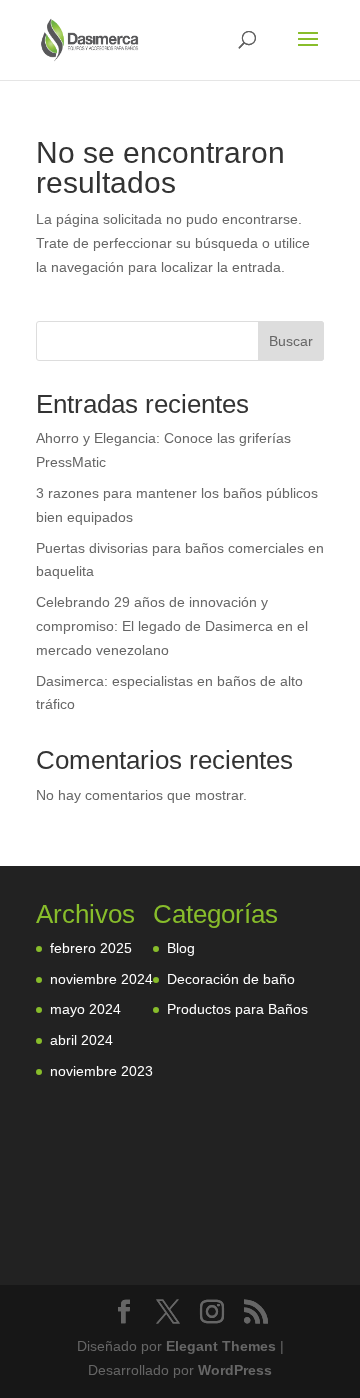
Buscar (291, 341)
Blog (181, 948)
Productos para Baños (237, 1009)
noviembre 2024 (101, 979)
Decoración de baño (231, 979)
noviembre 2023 (101, 1071)
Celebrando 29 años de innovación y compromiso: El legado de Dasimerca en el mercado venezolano (172, 626)
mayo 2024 (85, 1009)
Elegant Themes (221, 1346)
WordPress (235, 1370)
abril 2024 (81, 1040)
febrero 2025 (91, 948)
